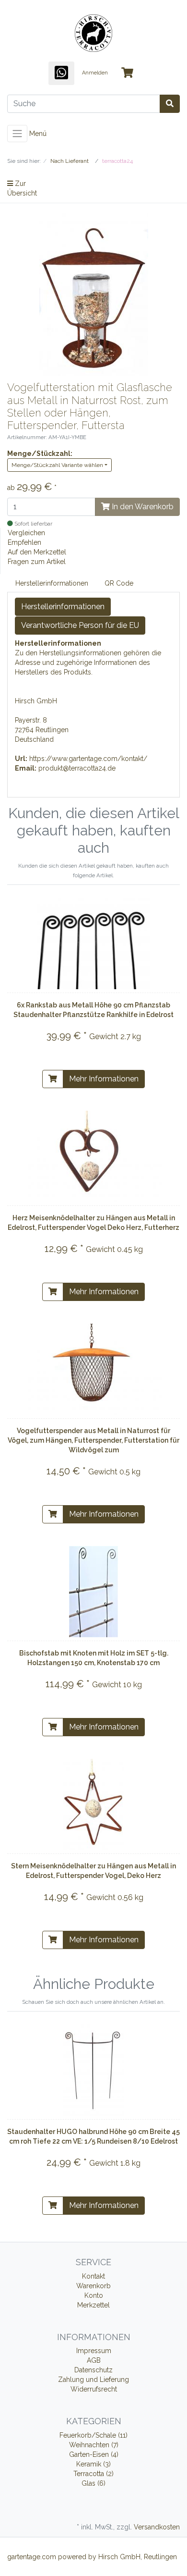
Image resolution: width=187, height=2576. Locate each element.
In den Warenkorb (142, 507)
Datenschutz (93, 2370)
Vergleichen (26, 533)
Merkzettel (93, 2305)
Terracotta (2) (93, 2474)
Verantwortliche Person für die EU (80, 625)
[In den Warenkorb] (53, 1079)
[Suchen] (170, 104)
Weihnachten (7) (94, 2445)
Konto (94, 2295)
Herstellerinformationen (52, 583)
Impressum (94, 2351)
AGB (94, 2360)
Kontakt (93, 2276)
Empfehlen (24, 542)
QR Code (119, 583)
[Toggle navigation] (17, 134)
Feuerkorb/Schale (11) (93, 2435)
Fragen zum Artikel (37, 562)
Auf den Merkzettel (37, 552)
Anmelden (95, 73)
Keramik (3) (93, 2464)
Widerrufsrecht (94, 2389)
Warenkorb (93, 2286)
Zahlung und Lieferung (93, 2380)
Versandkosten (157, 2527)
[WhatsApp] (61, 73)
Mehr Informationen (104, 1079)
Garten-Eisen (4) (94, 2454)
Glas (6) (93, 2483)
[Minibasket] (127, 73)
